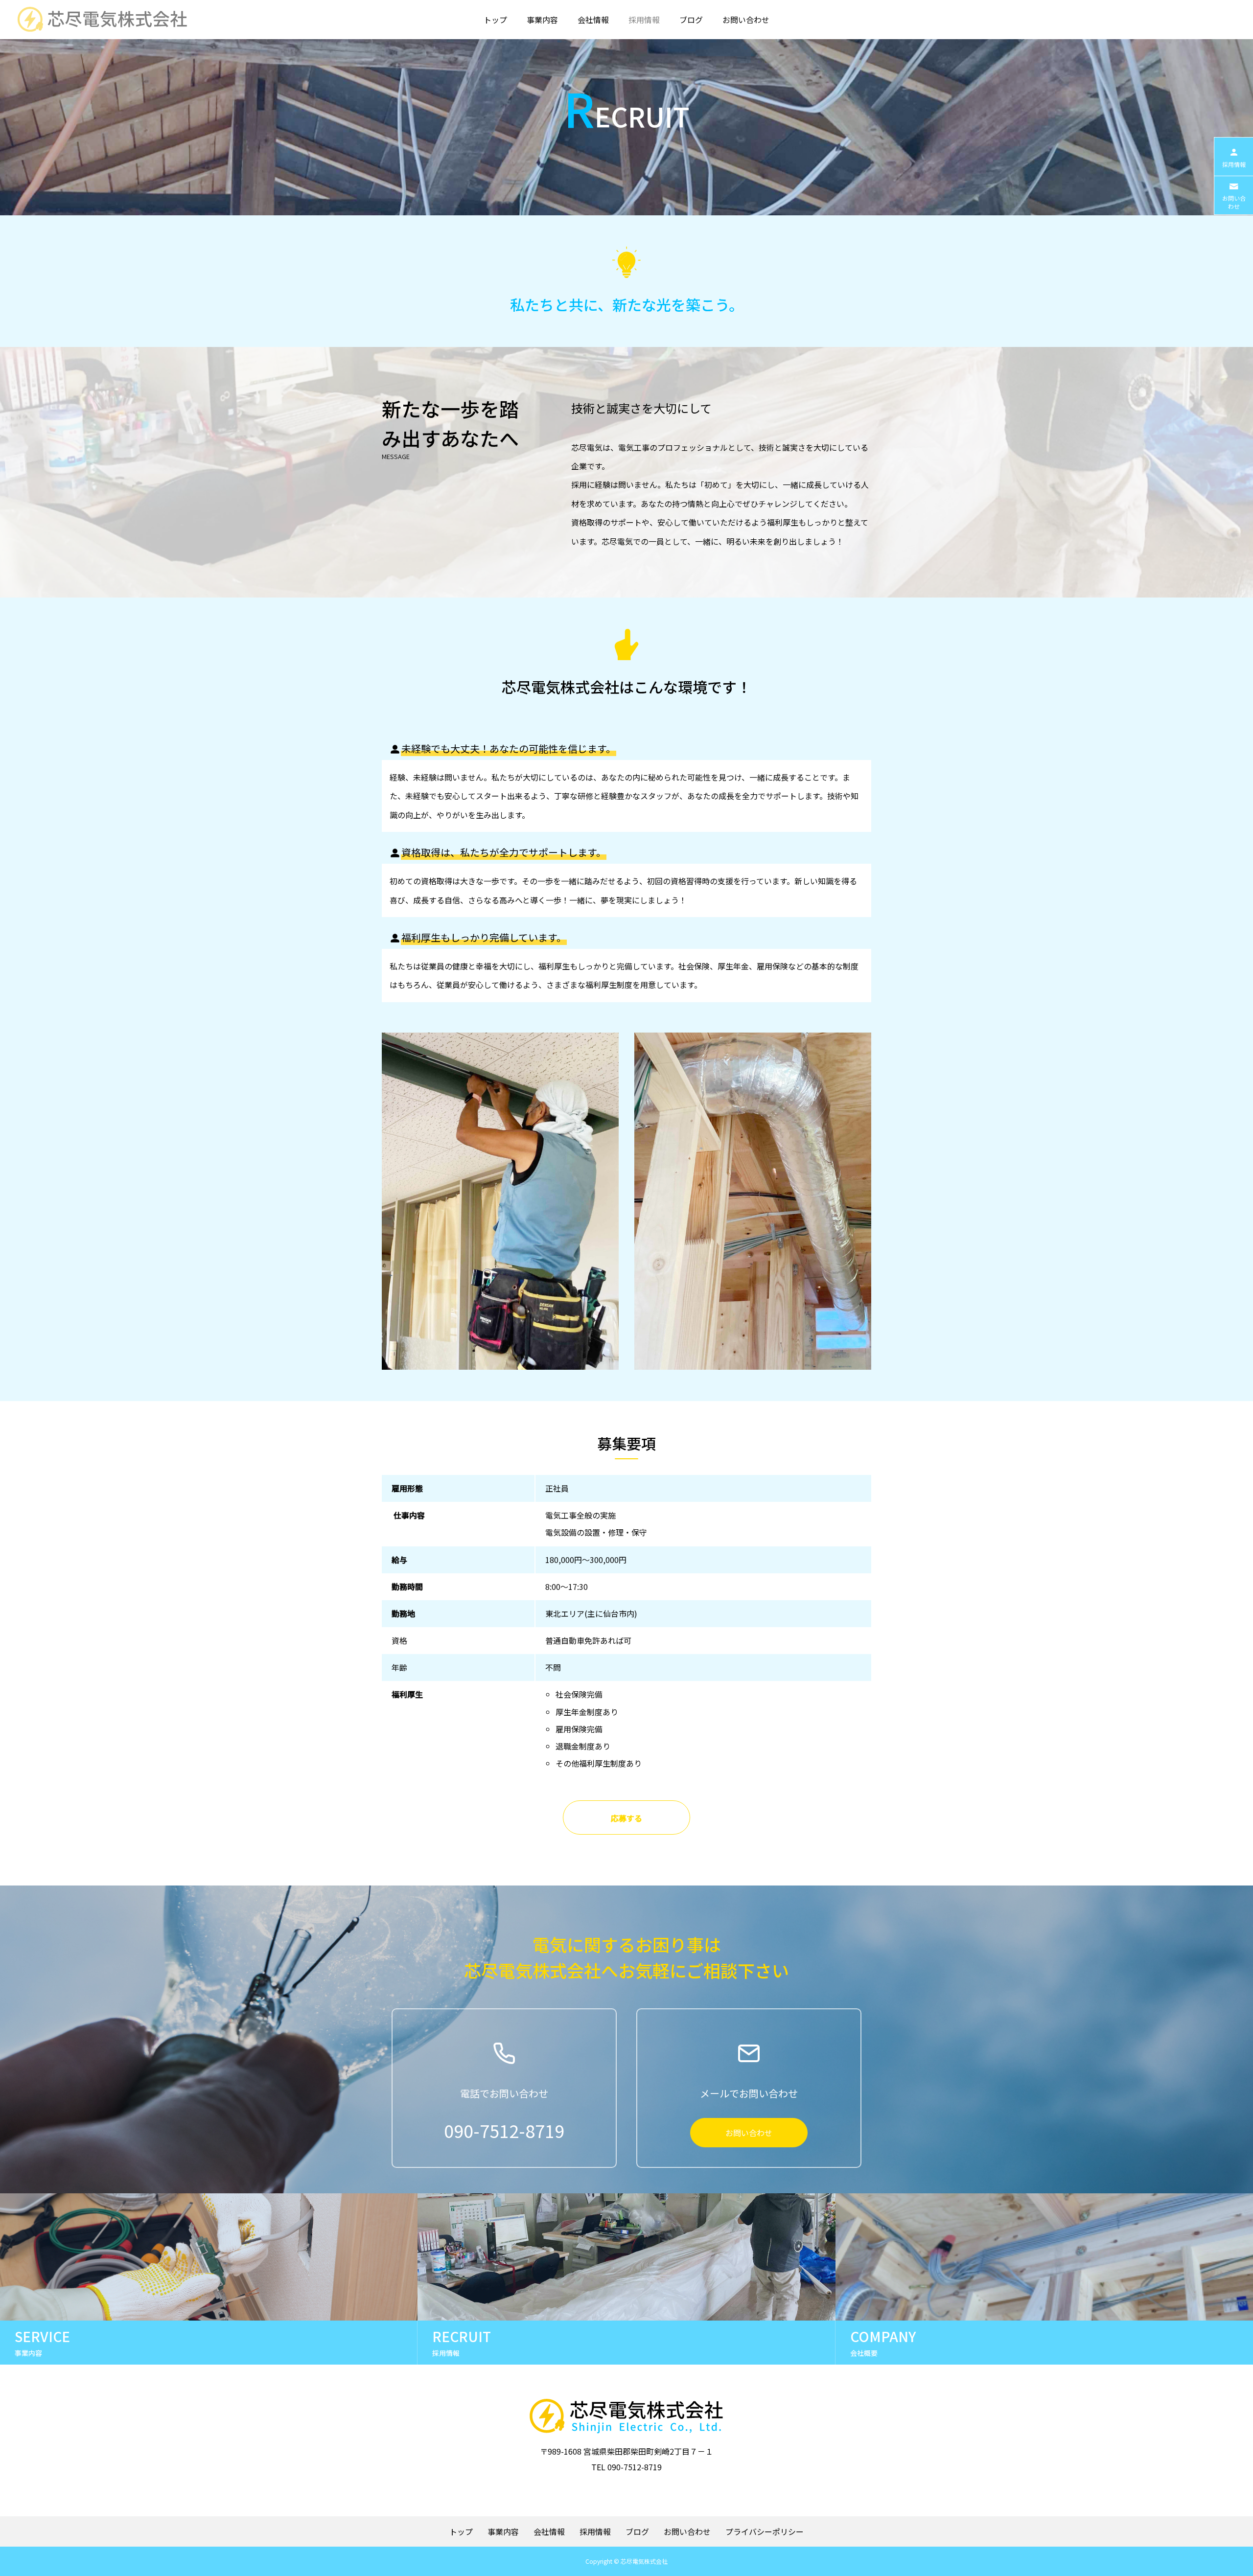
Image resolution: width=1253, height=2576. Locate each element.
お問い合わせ (746, 20)
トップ (495, 20)
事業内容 (542, 20)
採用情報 (644, 20)
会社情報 (593, 20)
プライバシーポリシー (765, 2531)
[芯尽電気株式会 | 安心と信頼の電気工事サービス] (101, 20)
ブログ (691, 20)
